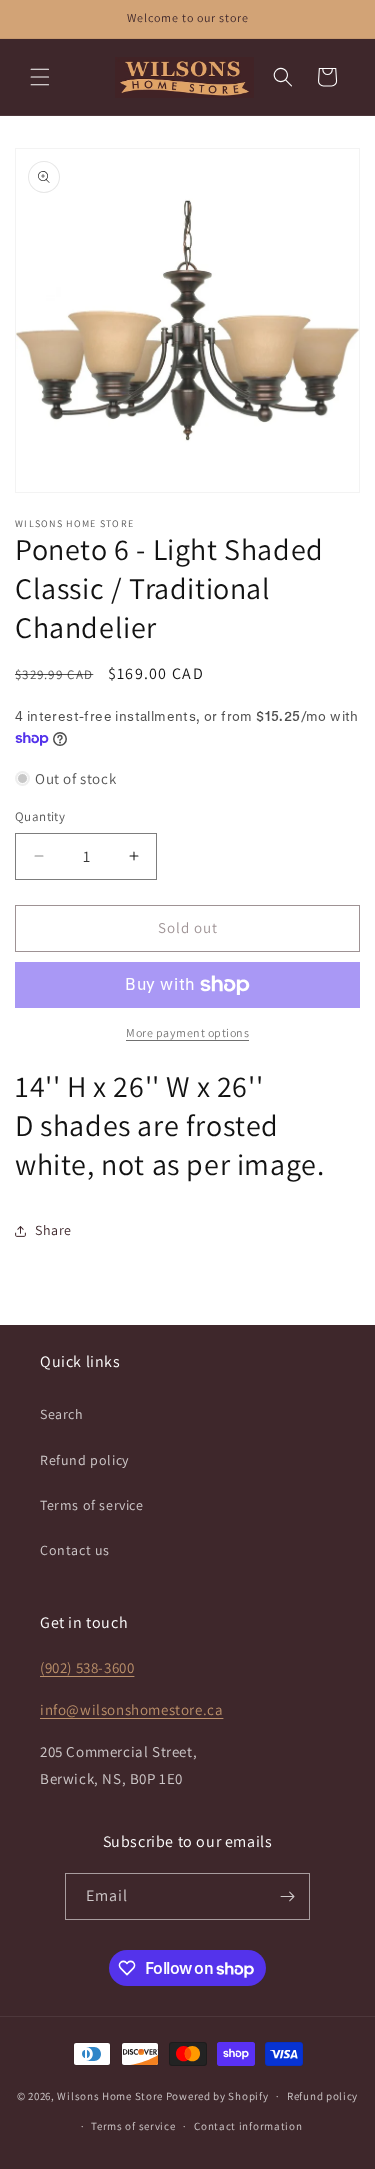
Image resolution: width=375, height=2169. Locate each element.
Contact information (248, 2126)
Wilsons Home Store (110, 2096)
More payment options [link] (187, 1032)
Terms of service (92, 1505)
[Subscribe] (287, 1896)
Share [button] (53, 1230)
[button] (40, 77)
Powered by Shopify (217, 2096)
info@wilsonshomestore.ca (131, 1709)
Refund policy (84, 1460)
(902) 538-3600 (87, 1667)
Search (62, 1414)
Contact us (75, 1550)
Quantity (40, 816)
